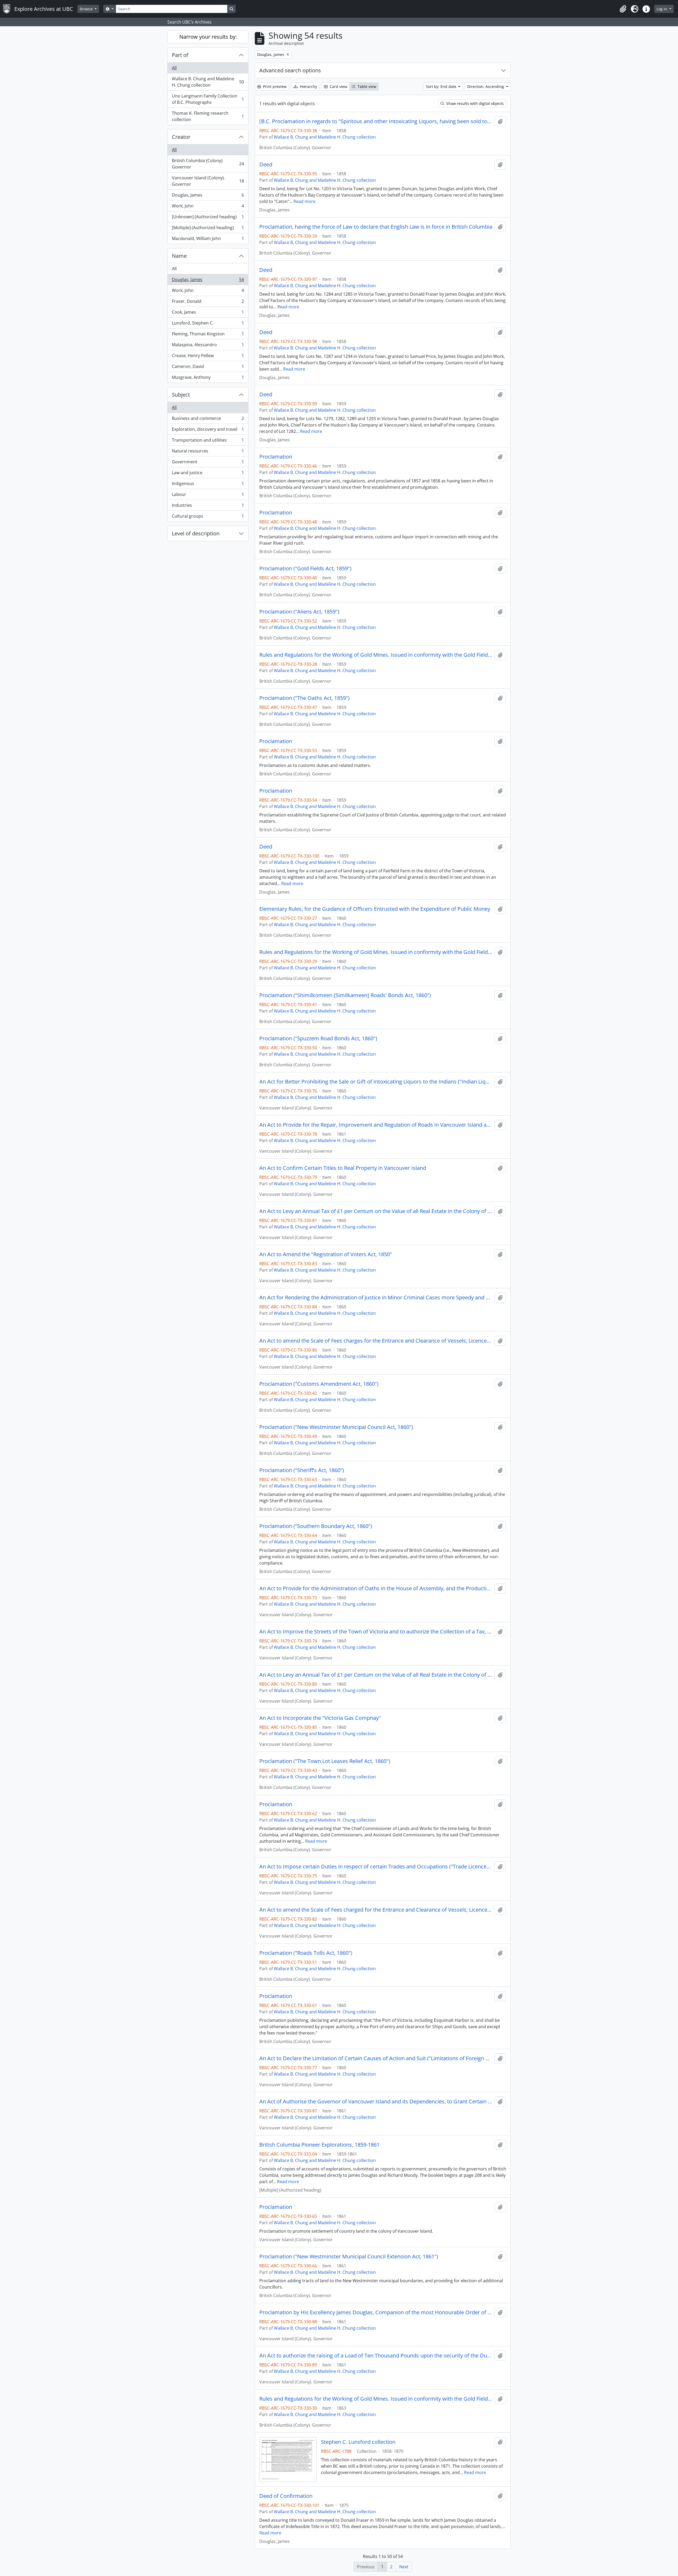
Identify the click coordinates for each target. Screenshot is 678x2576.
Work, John (208, 207)
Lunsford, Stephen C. (208, 324)
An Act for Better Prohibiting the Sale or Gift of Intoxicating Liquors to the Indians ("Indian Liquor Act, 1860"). (376, 1082)
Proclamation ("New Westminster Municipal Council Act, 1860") (336, 1427)
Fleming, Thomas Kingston (208, 335)
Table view (366, 86)
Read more (304, 201)
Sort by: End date (442, 86)
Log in (662, 9)
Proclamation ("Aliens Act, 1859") (299, 612)
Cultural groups (208, 517)
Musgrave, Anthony (208, 378)
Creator (181, 137)
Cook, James (208, 313)
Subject (181, 395)
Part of (180, 55)
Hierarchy (308, 86)
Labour (208, 496)
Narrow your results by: (208, 37)
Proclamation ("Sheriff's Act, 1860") (302, 1470)
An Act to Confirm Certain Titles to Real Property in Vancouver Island (343, 1168)
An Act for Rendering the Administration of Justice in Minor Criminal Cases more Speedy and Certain (376, 1298)
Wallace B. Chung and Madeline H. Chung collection (208, 82)
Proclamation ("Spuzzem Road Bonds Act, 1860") (318, 1038)
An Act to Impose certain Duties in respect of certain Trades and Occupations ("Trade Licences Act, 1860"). (376, 1867)
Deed (266, 165)
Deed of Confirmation (286, 2496)
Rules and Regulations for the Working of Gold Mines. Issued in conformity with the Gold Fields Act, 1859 (376, 655)
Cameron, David (208, 368)
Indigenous (208, 485)
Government (208, 463)
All (174, 68)
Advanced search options (290, 70)
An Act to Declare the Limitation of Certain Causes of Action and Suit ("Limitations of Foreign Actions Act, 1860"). (376, 2058)
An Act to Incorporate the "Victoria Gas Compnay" (320, 1718)
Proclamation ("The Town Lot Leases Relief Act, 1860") (325, 1761)
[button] (623, 9)
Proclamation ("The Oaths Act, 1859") (304, 698)
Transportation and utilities (208, 441)
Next (404, 2567)
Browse (87, 9)
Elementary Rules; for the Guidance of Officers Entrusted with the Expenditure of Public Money (375, 909)
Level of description (196, 533)
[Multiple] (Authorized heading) (208, 229)
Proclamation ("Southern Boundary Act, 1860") (316, 1526)
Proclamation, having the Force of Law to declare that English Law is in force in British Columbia (376, 227)
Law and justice (208, 474)
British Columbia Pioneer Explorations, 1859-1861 (319, 2145)
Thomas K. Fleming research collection (208, 116)
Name (179, 256)
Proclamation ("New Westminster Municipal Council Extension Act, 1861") (349, 2257)
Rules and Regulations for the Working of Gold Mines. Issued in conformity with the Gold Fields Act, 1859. (376, 952)
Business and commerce (208, 420)
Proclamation (276, 457)
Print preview (274, 86)
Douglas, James (208, 196)
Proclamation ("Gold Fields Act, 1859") (305, 569)
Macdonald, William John (208, 240)
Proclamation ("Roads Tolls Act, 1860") (306, 1953)
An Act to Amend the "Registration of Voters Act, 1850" (326, 1254)
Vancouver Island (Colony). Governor (208, 181)
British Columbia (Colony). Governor (208, 164)
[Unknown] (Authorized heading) (208, 218)
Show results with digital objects (474, 103)
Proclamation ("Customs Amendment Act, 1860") (319, 1384)
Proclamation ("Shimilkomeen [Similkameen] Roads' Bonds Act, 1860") (345, 995)
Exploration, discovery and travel (208, 430)
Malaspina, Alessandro (208, 346)
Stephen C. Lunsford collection (358, 2442)
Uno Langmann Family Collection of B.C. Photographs (208, 99)
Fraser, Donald (208, 303)
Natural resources (208, 452)
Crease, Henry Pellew (208, 357)
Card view (338, 86)
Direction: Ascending (486, 86)
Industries (208, 507)
